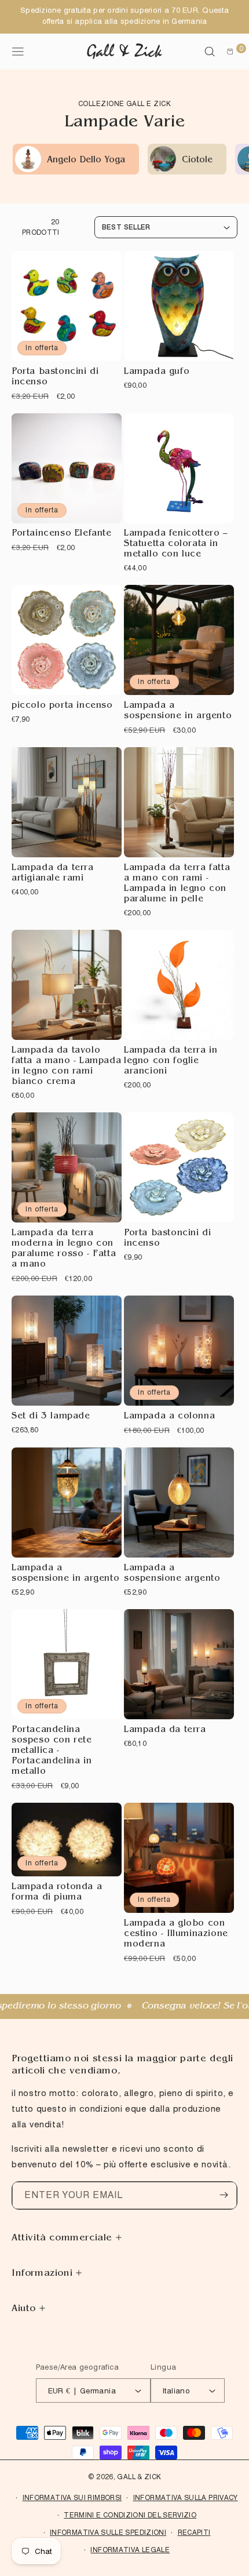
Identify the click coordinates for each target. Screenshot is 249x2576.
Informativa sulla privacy (186, 2497)
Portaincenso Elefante (62, 534)
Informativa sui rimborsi (72, 2497)
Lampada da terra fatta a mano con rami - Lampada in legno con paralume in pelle (177, 884)
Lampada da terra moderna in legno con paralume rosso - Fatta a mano (64, 1249)
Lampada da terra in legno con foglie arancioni (171, 1062)
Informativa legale (130, 2550)
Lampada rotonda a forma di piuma (57, 1893)
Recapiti (194, 2532)
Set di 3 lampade (51, 1417)
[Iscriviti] (224, 2195)
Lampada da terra (165, 1731)
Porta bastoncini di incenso (55, 378)
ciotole (197, 161)
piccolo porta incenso (62, 706)
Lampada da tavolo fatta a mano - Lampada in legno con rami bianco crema (66, 1067)
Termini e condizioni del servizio (130, 2515)
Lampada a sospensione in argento (178, 712)
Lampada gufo (157, 372)
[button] (210, 52)
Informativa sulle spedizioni (108, 2532)
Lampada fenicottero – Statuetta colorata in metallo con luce (176, 545)
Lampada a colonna (169, 1417)
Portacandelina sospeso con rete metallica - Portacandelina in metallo (52, 1751)
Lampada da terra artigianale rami (53, 874)
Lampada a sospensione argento (172, 1574)
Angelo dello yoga (86, 161)
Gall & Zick (139, 2477)
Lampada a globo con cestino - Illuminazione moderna (176, 1935)
